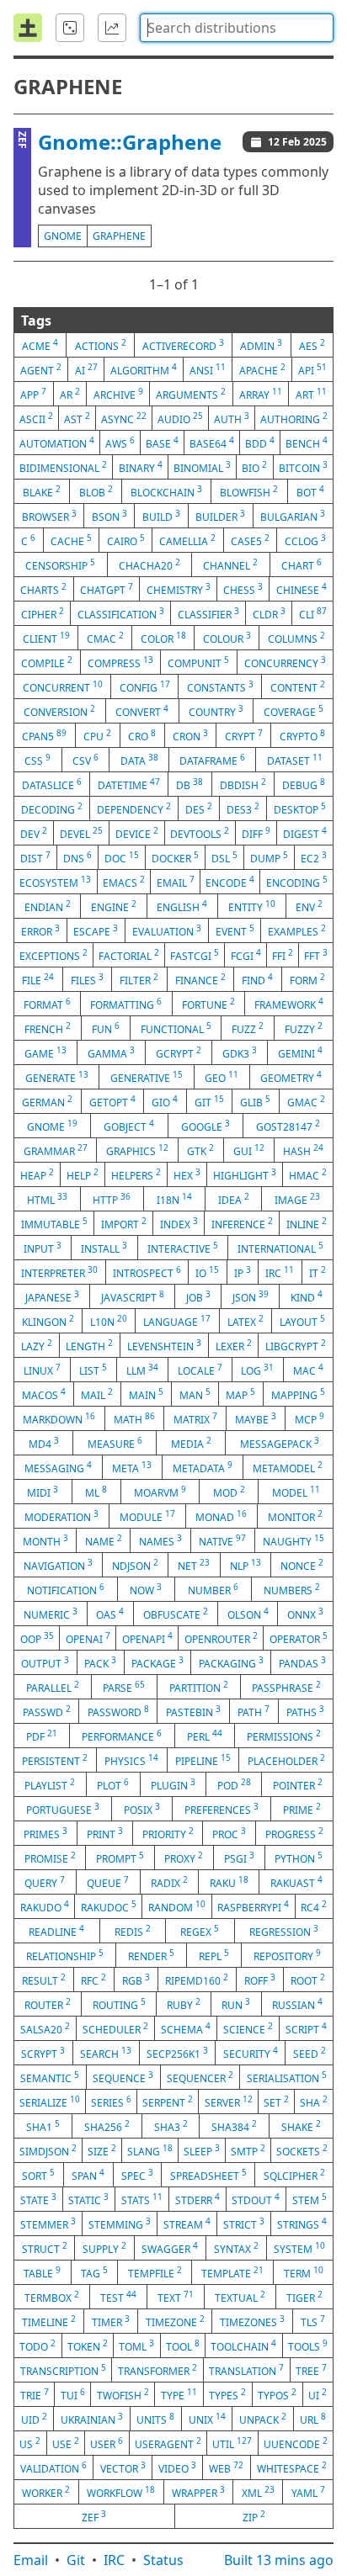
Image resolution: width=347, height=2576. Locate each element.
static (88, 2199)
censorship (60, 564)
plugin (173, 1784)
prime (302, 1809)
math (134, 1418)
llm (142, 1370)
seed (310, 2053)
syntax (236, 2248)
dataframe (212, 760)
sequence (123, 2077)
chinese (302, 589)
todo (37, 2345)
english (182, 906)
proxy (184, 1858)
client (46, 638)
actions (101, 345)
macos (44, 1394)
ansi (208, 369)
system (299, 2248)
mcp (310, 1418)
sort (38, 2175)
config (145, 686)
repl (214, 1955)
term (304, 2272)
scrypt (43, 2053)
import (124, 1223)
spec (137, 2175)
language (177, 1321)
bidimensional (63, 467)
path (254, 1711)
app (33, 394)
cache (71, 540)
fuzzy (304, 1028)
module (147, 1516)
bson (109, 516)
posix (142, 1809)
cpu (97, 735)
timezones (252, 2321)
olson (248, 1614)
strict (244, 2224)
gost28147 (288, 1126)
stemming (120, 2224)
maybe (256, 1418)
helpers (136, 1174)
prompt (120, 1858)
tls (313, 2321)
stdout (256, 2199)
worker (46, 2492)
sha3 (171, 2126)
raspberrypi (253, 1906)
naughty (294, 1540)
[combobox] (237, 28)
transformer (157, 2370)
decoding (52, 808)
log (257, 1370)
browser (49, 516)
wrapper (198, 2492)
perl (205, 1736)
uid (34, 2419)
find (257, 979)
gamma (111, 1052)
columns (296, 638)
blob (96, 491)
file (38, 979)
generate (57, 1077)
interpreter (59, 1272)
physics (131, 1760)
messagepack (280, 1443)
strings (302, 2224)
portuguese (63, 1809)
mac (308, 1370)
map (240, 1394)
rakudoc (109, 1906)
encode (230, 882)
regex (200, 1931)
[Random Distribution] (70, 28)
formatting (126, 1004)
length (89, 1345)
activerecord (183, 345)
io (207, 1272)
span (88, 2175)
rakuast (296, 1882)
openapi (147, 1638)
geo (222, 1077)
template (232, 2272)
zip (254, 2516)
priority (168, 1833)
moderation (61, 1516)
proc (229, 1833)
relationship (65, 1955)
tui (73, 2394)
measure (115, 1443)
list (93, 1370)
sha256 (107, 2126)
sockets (302, 2150)
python (299, 1858)
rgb (136, 1980)
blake (42, 491)
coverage (294, 711)
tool (183, 2345)
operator (299, 1638)
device (137, 833)
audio (180, 418)
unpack (263, 2419)
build (161, 516)
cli (313, 613)
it (318, 1272)
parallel (53, 1687)
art (311, 394)
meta (132, 1467)
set (276, 2102)
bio (254, 467)
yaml (308, 2492)
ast (77, 418)
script (306, 2028)
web (226, 2467)
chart (302, 564)
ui (318, 2394)
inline (307, 1223)
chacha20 (149, 564)
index (179, 1223)
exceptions (53, 955)
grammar (56, 1150)
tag (94, 2272)
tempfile (155, 2272)
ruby (184, 2004)
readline (56, 1931)
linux (42, 1370)
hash (303, 1150)
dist (35, 857)
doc (122, 857)
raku (229, 1882)
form (307, 979)
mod (229, 1492)
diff (256, 833)
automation (57, 443)
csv (85, 760)
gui (249, 1150)
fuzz (248, 1028)
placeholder (286, 1760)
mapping (298, 1394)
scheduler (115, 2028)
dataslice (52, 784)
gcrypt (179, 1052)
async (124, 418)
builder (220, 516)
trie (35, 2394)
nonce (302, 1565)
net (194, 1565)
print (105, 1833)
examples (297, 930)
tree (311, 2370)
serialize (50, 2102)
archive (118, 394)
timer (111, 2321)
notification (66, 1589)
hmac (308, 1174)
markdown (59, 1418)
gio (165, 1101)
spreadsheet (208, 2175)
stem (310, 2199)
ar (70, 394)
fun (106, 1028)
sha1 (43, 2126)
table (42, 2272)
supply (104, 2248)
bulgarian (293, 516)
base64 (212, 443)
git (209, 1101)
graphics (137, 1150)
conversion (59, 711)
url (313, 2419)
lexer (234, 1345)
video (177, 2467)
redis (133, 1931)
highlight (245, 1174)
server (229, 2102)
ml (96, 1492)
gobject (129, 1126)
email (176, 882)
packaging (231, 1662)
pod (234, 1784)
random (177, 1906)
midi (43, 1492)
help (83, 1174)
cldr (269, 613)
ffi (283, 955)
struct (45, 2248)
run (236, 2004)
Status (163, 2560)
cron (190, 735)
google (206, 1126)
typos (277, 2394)
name (104, 1540)
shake (301, 2126)
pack (100, 1662)
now (146, 1589)
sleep (202, 2150)
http (112, 1199)
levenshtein (164, 1345)
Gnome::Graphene (130, 142)
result (44, 1980)
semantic (50, 2077)
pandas (302, 1662)
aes (312, 345)
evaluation (167, 930)
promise (50, 1858)
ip (243, 1272)
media (191, 1443)
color (163, 638)
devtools (200, 833)
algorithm (144, 369)
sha (314, 2102)
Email (31, 2560)
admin (261, 345)
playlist (50, 1784)
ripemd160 (197, 1980)
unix (207, 2419)
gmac (306, 1101)
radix (169, 1882)
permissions (284, 1736)
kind (307, 1296)
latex (246, 1321)
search (106, 2053)
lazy (37, 1345)
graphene (119, 236)
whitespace (292, 2467)
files (87, 979)
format (47, 1004)
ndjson (135, 1565)
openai (88, 1638)
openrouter (221, 1638)
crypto (302, 735)
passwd (47, 1711)
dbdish (243, 784)
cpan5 (44, 735)
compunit (198, 662)
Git (76, 2560)
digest (305, 833)
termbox (52, 2297)
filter (139, 979)
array (261, 394)
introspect (147, 1272)
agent (41, 369)
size (102, 2150)
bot (310, 491)
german (47, 1101)
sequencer (200, 2077)
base (162, 443)
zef (94, 2516)
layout (302, 1321)
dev (34, 833)
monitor (295, 1516)
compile (47, 662)
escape (96, 930)
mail (97, 1394)
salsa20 (45, 2028)
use (66, 2443)
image (297, 1199)
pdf (42, 1736)
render (151, 1955)
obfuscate (176, 1614)
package (157, 1662)
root (308, 1980)
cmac (105, 638)
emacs (124, 882)
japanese (52, 1296)
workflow (121, 2492)
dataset (295, 760)
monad (221, 1516)
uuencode (296, 2443)
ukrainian (92, 2419)
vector (123, 2467)
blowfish (249, 491)
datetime (129, 784)
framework (289, 1004)
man (195, 1394)
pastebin (193, 1711)
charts (43, 589)
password (118, 1711)
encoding (297, 882)
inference (242, 1223)
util (232, 2443)
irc (280, 1272)
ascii (36, 418)
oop (37, 1638)
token (88, 2345)
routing (119, 2004)
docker (175, 857)
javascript (133, 1296)
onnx (305, 1614)
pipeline (203, 1760)
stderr (198, 2199)
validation (53, 2467)
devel (81, 833)
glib (255, 1101)
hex (187, 1174)
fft (316, 955)
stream (187, 2224)
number (213, 1589)
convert (142, 711)
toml (136, 2345)
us (30, 2443)
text (176, 2297)
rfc (93, 1980)
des (199, 808)
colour (227, 638)
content (298, 686)
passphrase (286, 1687)
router (48, 2004)
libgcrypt (296, 1345)
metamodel (288, 1467)
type (179, 2394)
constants (220, 686)
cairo (126, 540)
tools (308, 2345)
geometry (291, 1077)
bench (307, 443)
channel (230, 564)
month (45, 1540)
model (296, 1492)
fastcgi (195, 955)
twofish (123, 2394)
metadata (203, 1467)
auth (232, 418)
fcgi (246, 955)
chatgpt (107, 589)
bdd (260, 443)
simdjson (48, 2150)
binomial (202, 467)
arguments (191, 394)
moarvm (160, 1492)
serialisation (287, 2077)
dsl (224, 857)
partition (199, 1687)
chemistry (179, 589)
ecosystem (55, 882)
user (107, 2443)
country (216, 711)
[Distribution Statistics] (112, 28)
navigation (58, 1565)
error (40, 930)
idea (234, 1199)
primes (45, 1833)
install (104, 1248)
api (312, 369)
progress (294, 1833)
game (45, 1052)
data (139, 760)
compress (120, 662)
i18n (174, 1199)
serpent (168, 2102)
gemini (300, 1052)
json (251, 1296)
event (235, 930)
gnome (63, 236)
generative (147, 1077)
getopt (112, 1101)
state (38, 2199)
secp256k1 (177, 2053)
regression (284, 1931)
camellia (187, 540)
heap (37, 1174)
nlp (246, 1565)
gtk (200, 1150)
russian (297, 2004)
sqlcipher (294, 2175)
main (146, 1394)
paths (305, 1711)
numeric (51, 1614)
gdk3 (240, 1052)
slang (150, 2150)
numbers (292, 1589)
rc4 (314, 1906)
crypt (244, 735)
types (227, 2394)
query (45, 1882)
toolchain (243, 2345)
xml (258, 2492)
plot (113, 1784)
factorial (129, 955)
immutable (54, 1223)
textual (240, 2297)
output (45, 1662)
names (160, 1540)
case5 (250, 540)
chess (243, 589)
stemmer (48, 2224)
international (280, 1248)
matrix (195, 1418)
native (222, 1540)
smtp (248, 2150)
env (309, 906)
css (37, 760)
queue (108, 1882)
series (111, 2102)
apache (262, 369)
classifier (208, 613)
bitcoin (303, 467)
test (118, 2297)
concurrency (285, 662)
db (190, 784)
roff (260, 1980)
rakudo (45, 1906)
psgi (239, 1858)
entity (252, 906)
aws (120, 443)
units (155, 2419)
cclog (305, 540)
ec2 (314, 857)
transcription (63, 2370)
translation (246, 2370)
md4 (44, 1443)
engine (114, 906)
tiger (304, 2297)
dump (269, 857)
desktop (300, 808)
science (248, 2028)
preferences (222, 1809)
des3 (243, 808)
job (198, 1296)
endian (48, 906)
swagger (170, 2248)
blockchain (166, 491)
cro (142, 735)
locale (200, 1370)
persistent (55, 1760)
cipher (43, 613)
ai (86, 369)
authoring (294, 418)
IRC (114, 2560)
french (48, 1028)
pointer (298, 1784)
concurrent (63, 686)
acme (40, 345)
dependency (134, 808)
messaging (58, 1467)
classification (121, 613)
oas (110, 1614)
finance (200, 979)
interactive (183, 1248)
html (47, 1199)
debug (304, 784)
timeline (49, 2321)
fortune (208, 1004)
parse (124, 1687)
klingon (48, 1321)
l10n (109, 1321)
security (251, 2053)
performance (122, 1736)
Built (279, 2560)
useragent (168, 2443)
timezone (175, 2321)
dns (77, 857)
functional (176, 1028)
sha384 (234, 2126)
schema (186, 2028)
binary (141, 467)
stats (142, 2199)
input (43, 1248)
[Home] (28, 28)
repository (287, 1955)
